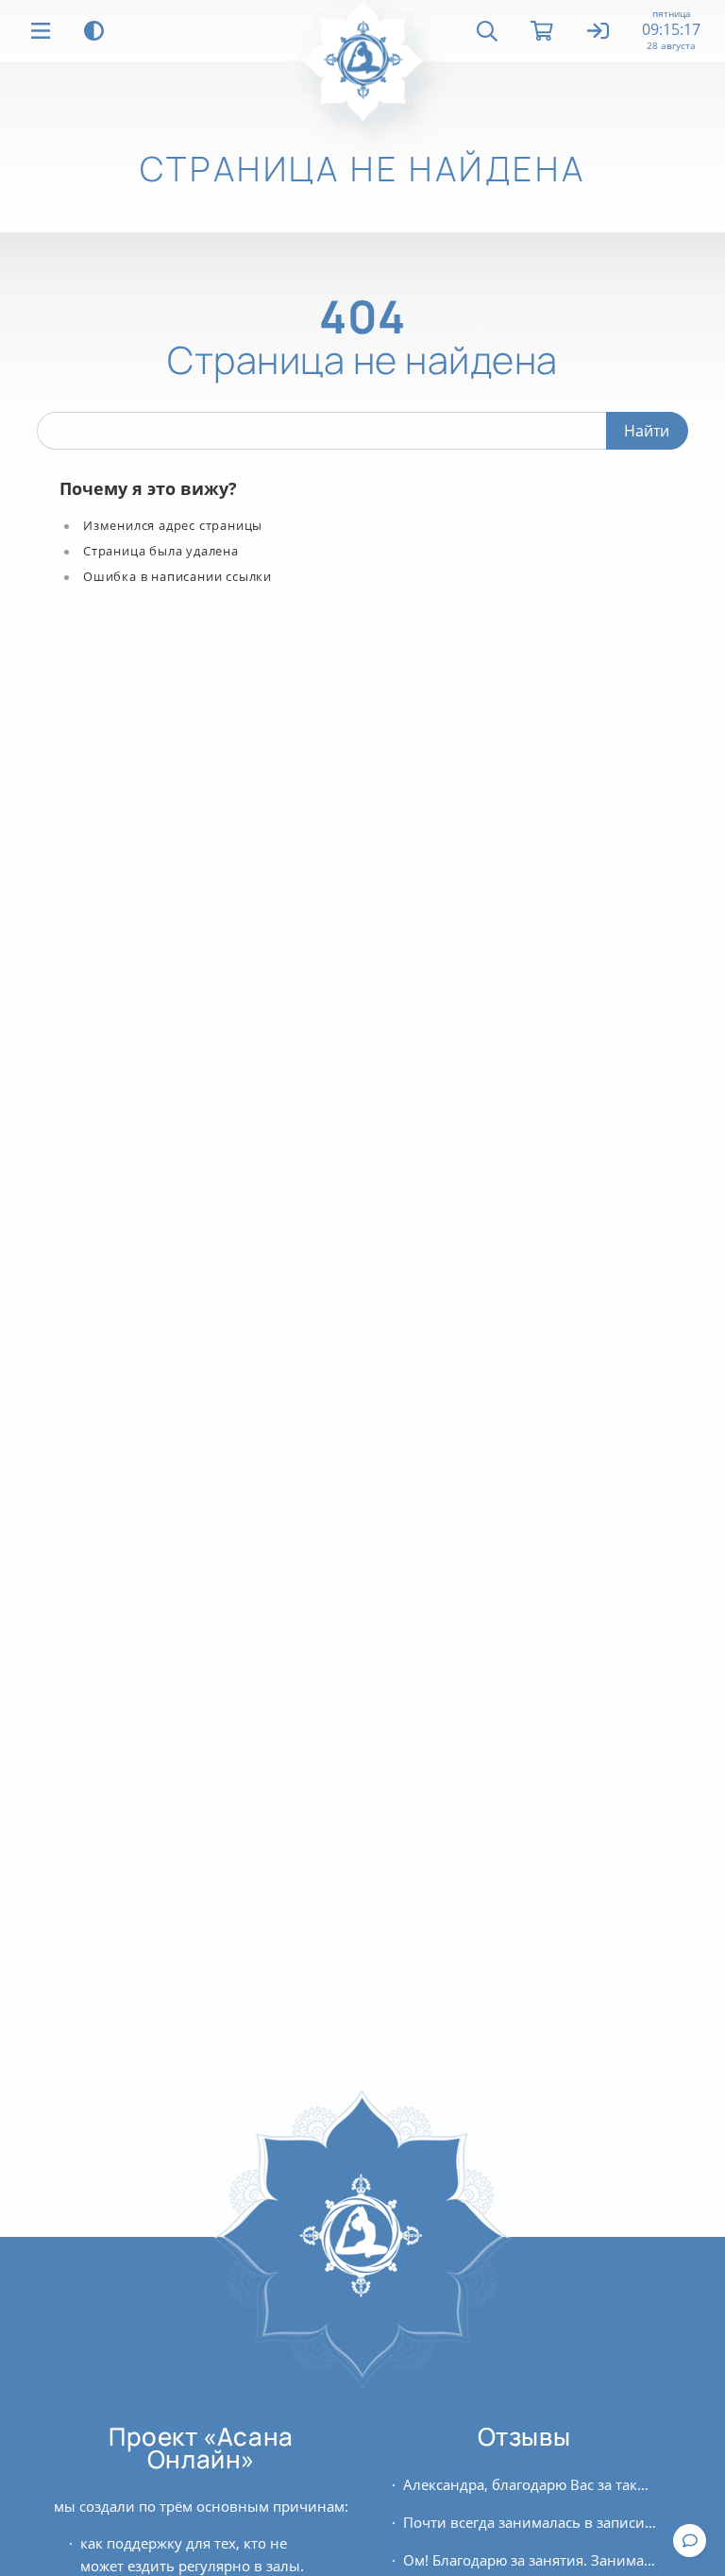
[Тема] (94, 31)
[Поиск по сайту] (487, 31)
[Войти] (599, 32)
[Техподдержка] (690, 2541)
